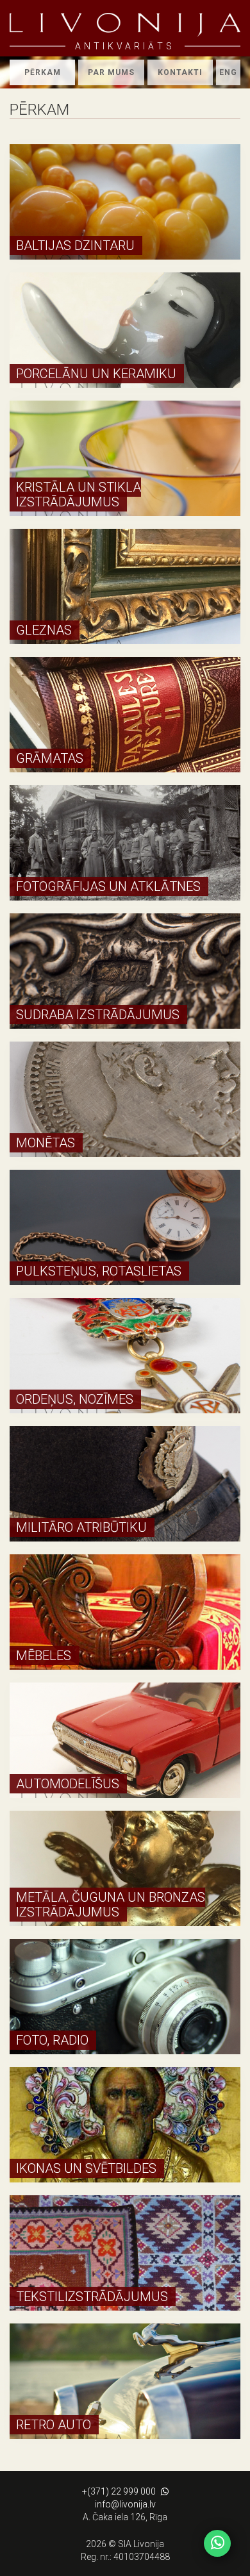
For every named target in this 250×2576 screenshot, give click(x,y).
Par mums (111, 72)
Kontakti (180, 72)
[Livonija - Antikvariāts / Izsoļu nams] (125, 25)
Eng (228, 72)
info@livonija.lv (125, 2504)
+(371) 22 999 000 (119, 2491)
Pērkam (43, 72)
